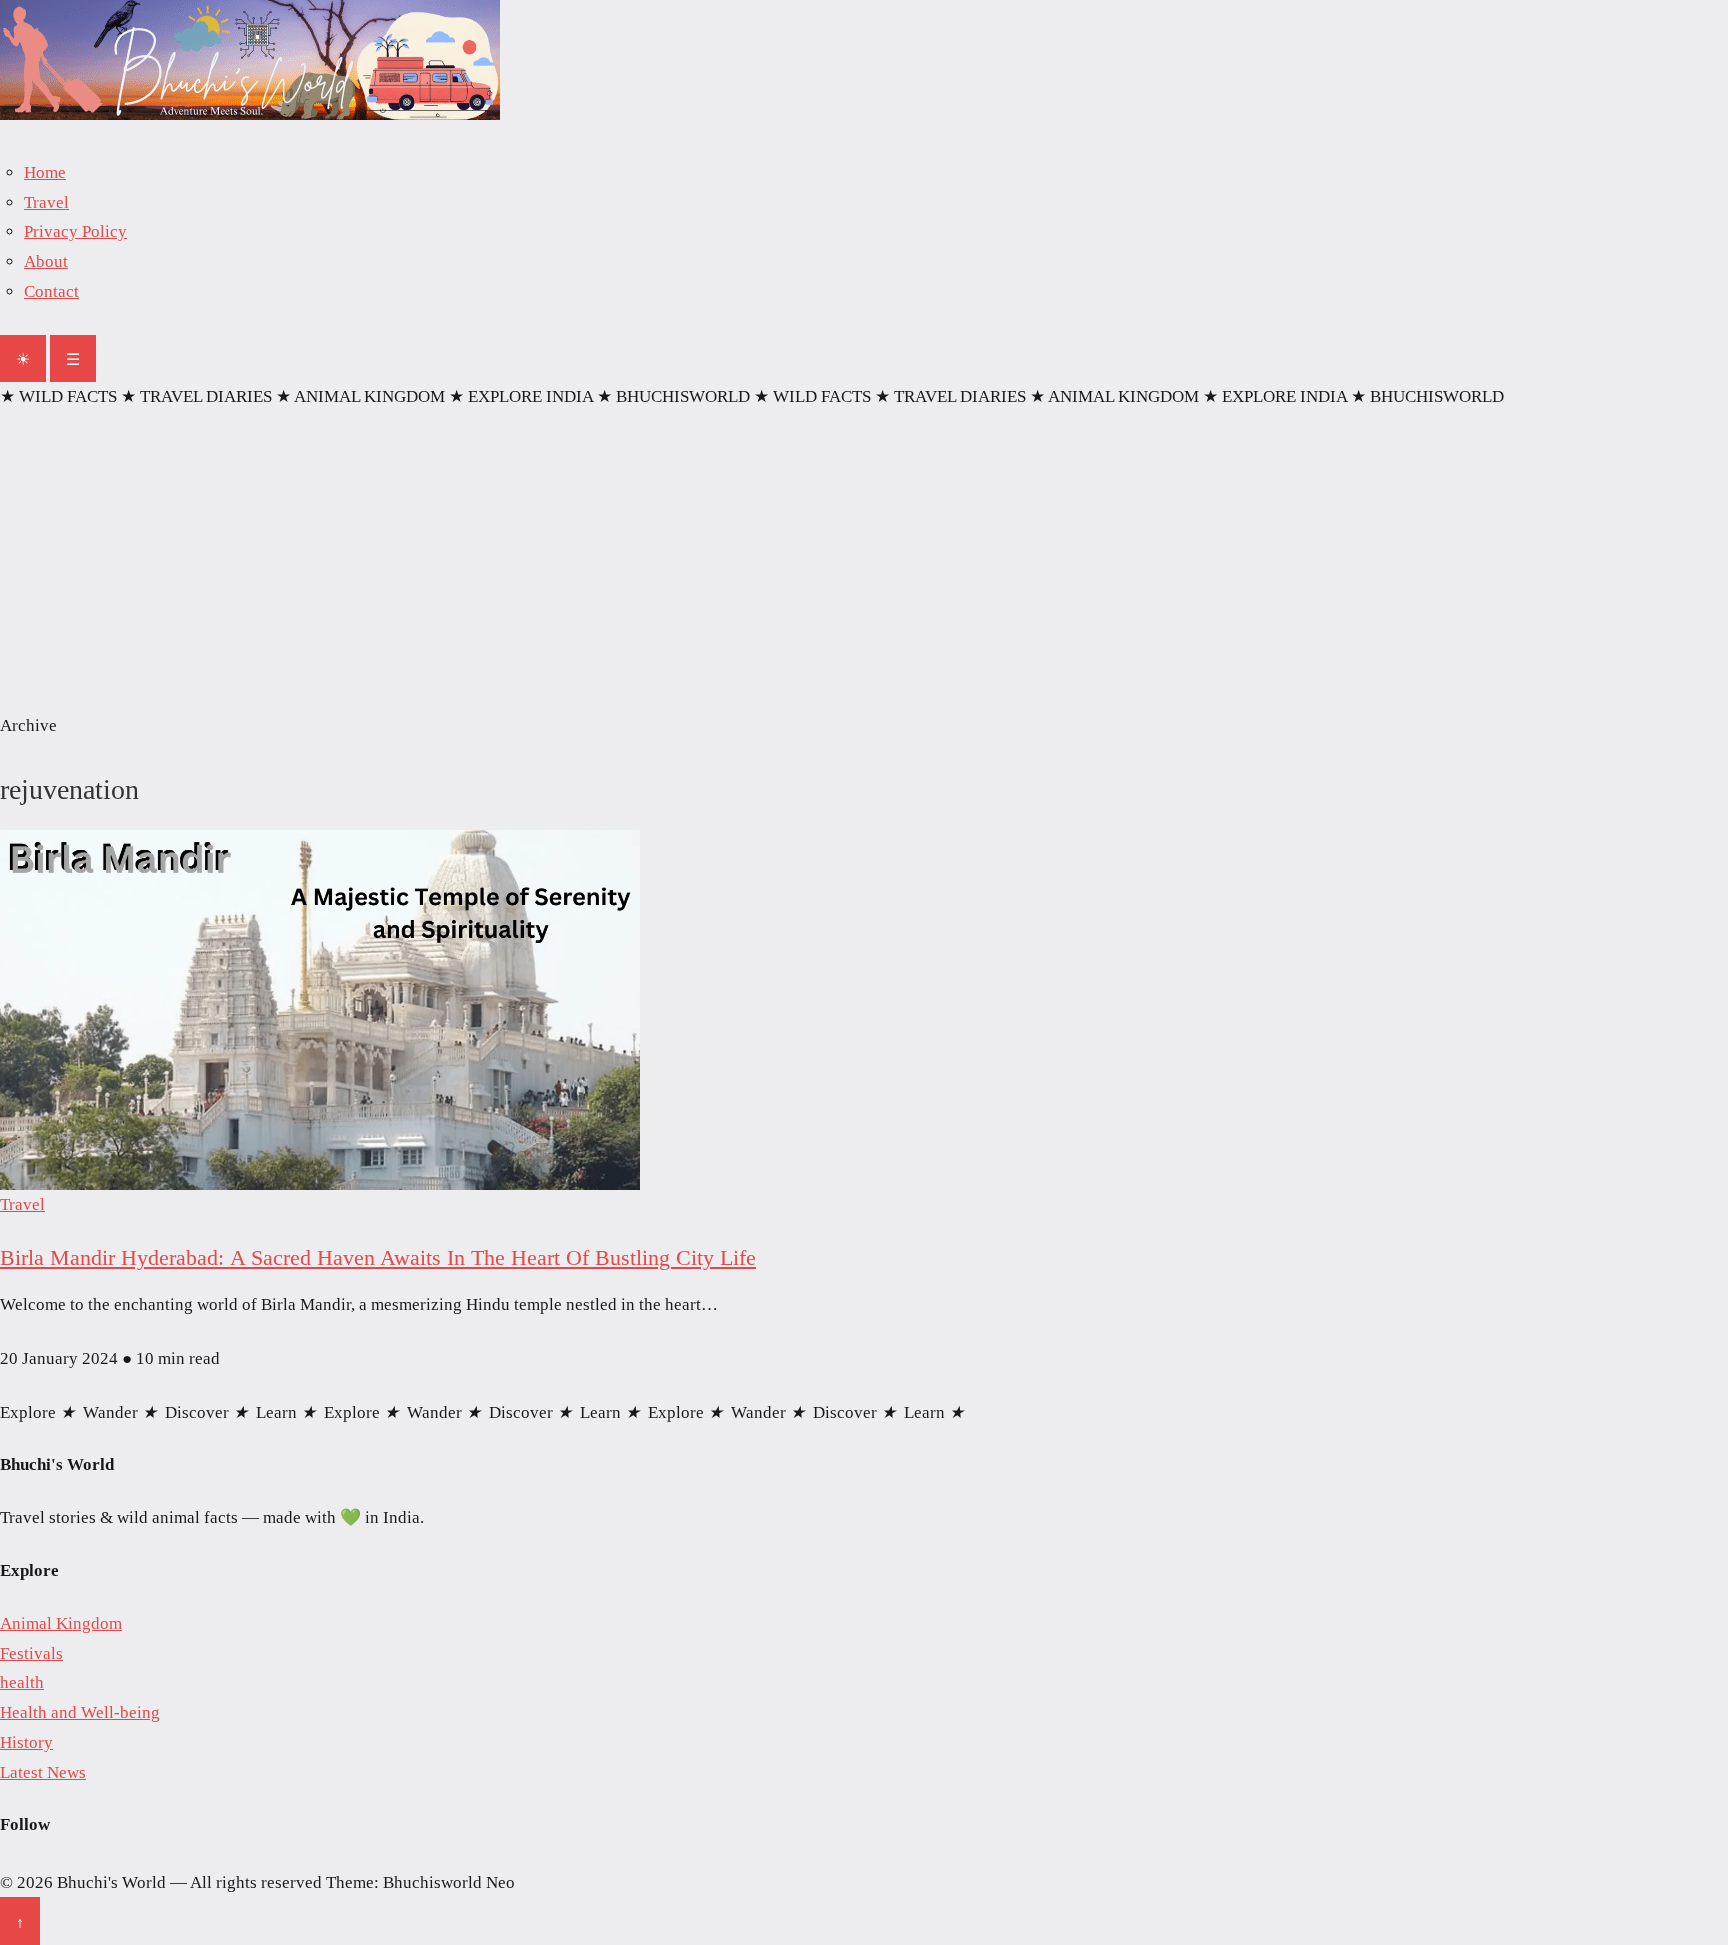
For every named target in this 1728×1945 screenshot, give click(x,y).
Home (45, 172)
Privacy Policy (75, 231)
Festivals (31, 1653)
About (46, 261)
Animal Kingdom (61, 1623)
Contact (51, 291)
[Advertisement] (864, 561)
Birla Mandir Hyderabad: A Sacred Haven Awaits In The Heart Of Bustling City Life (378, 1257)
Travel (46, 202)
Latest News (43, 1772)
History (26, 1742)
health (22, 1682)
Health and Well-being (80, 1712)
